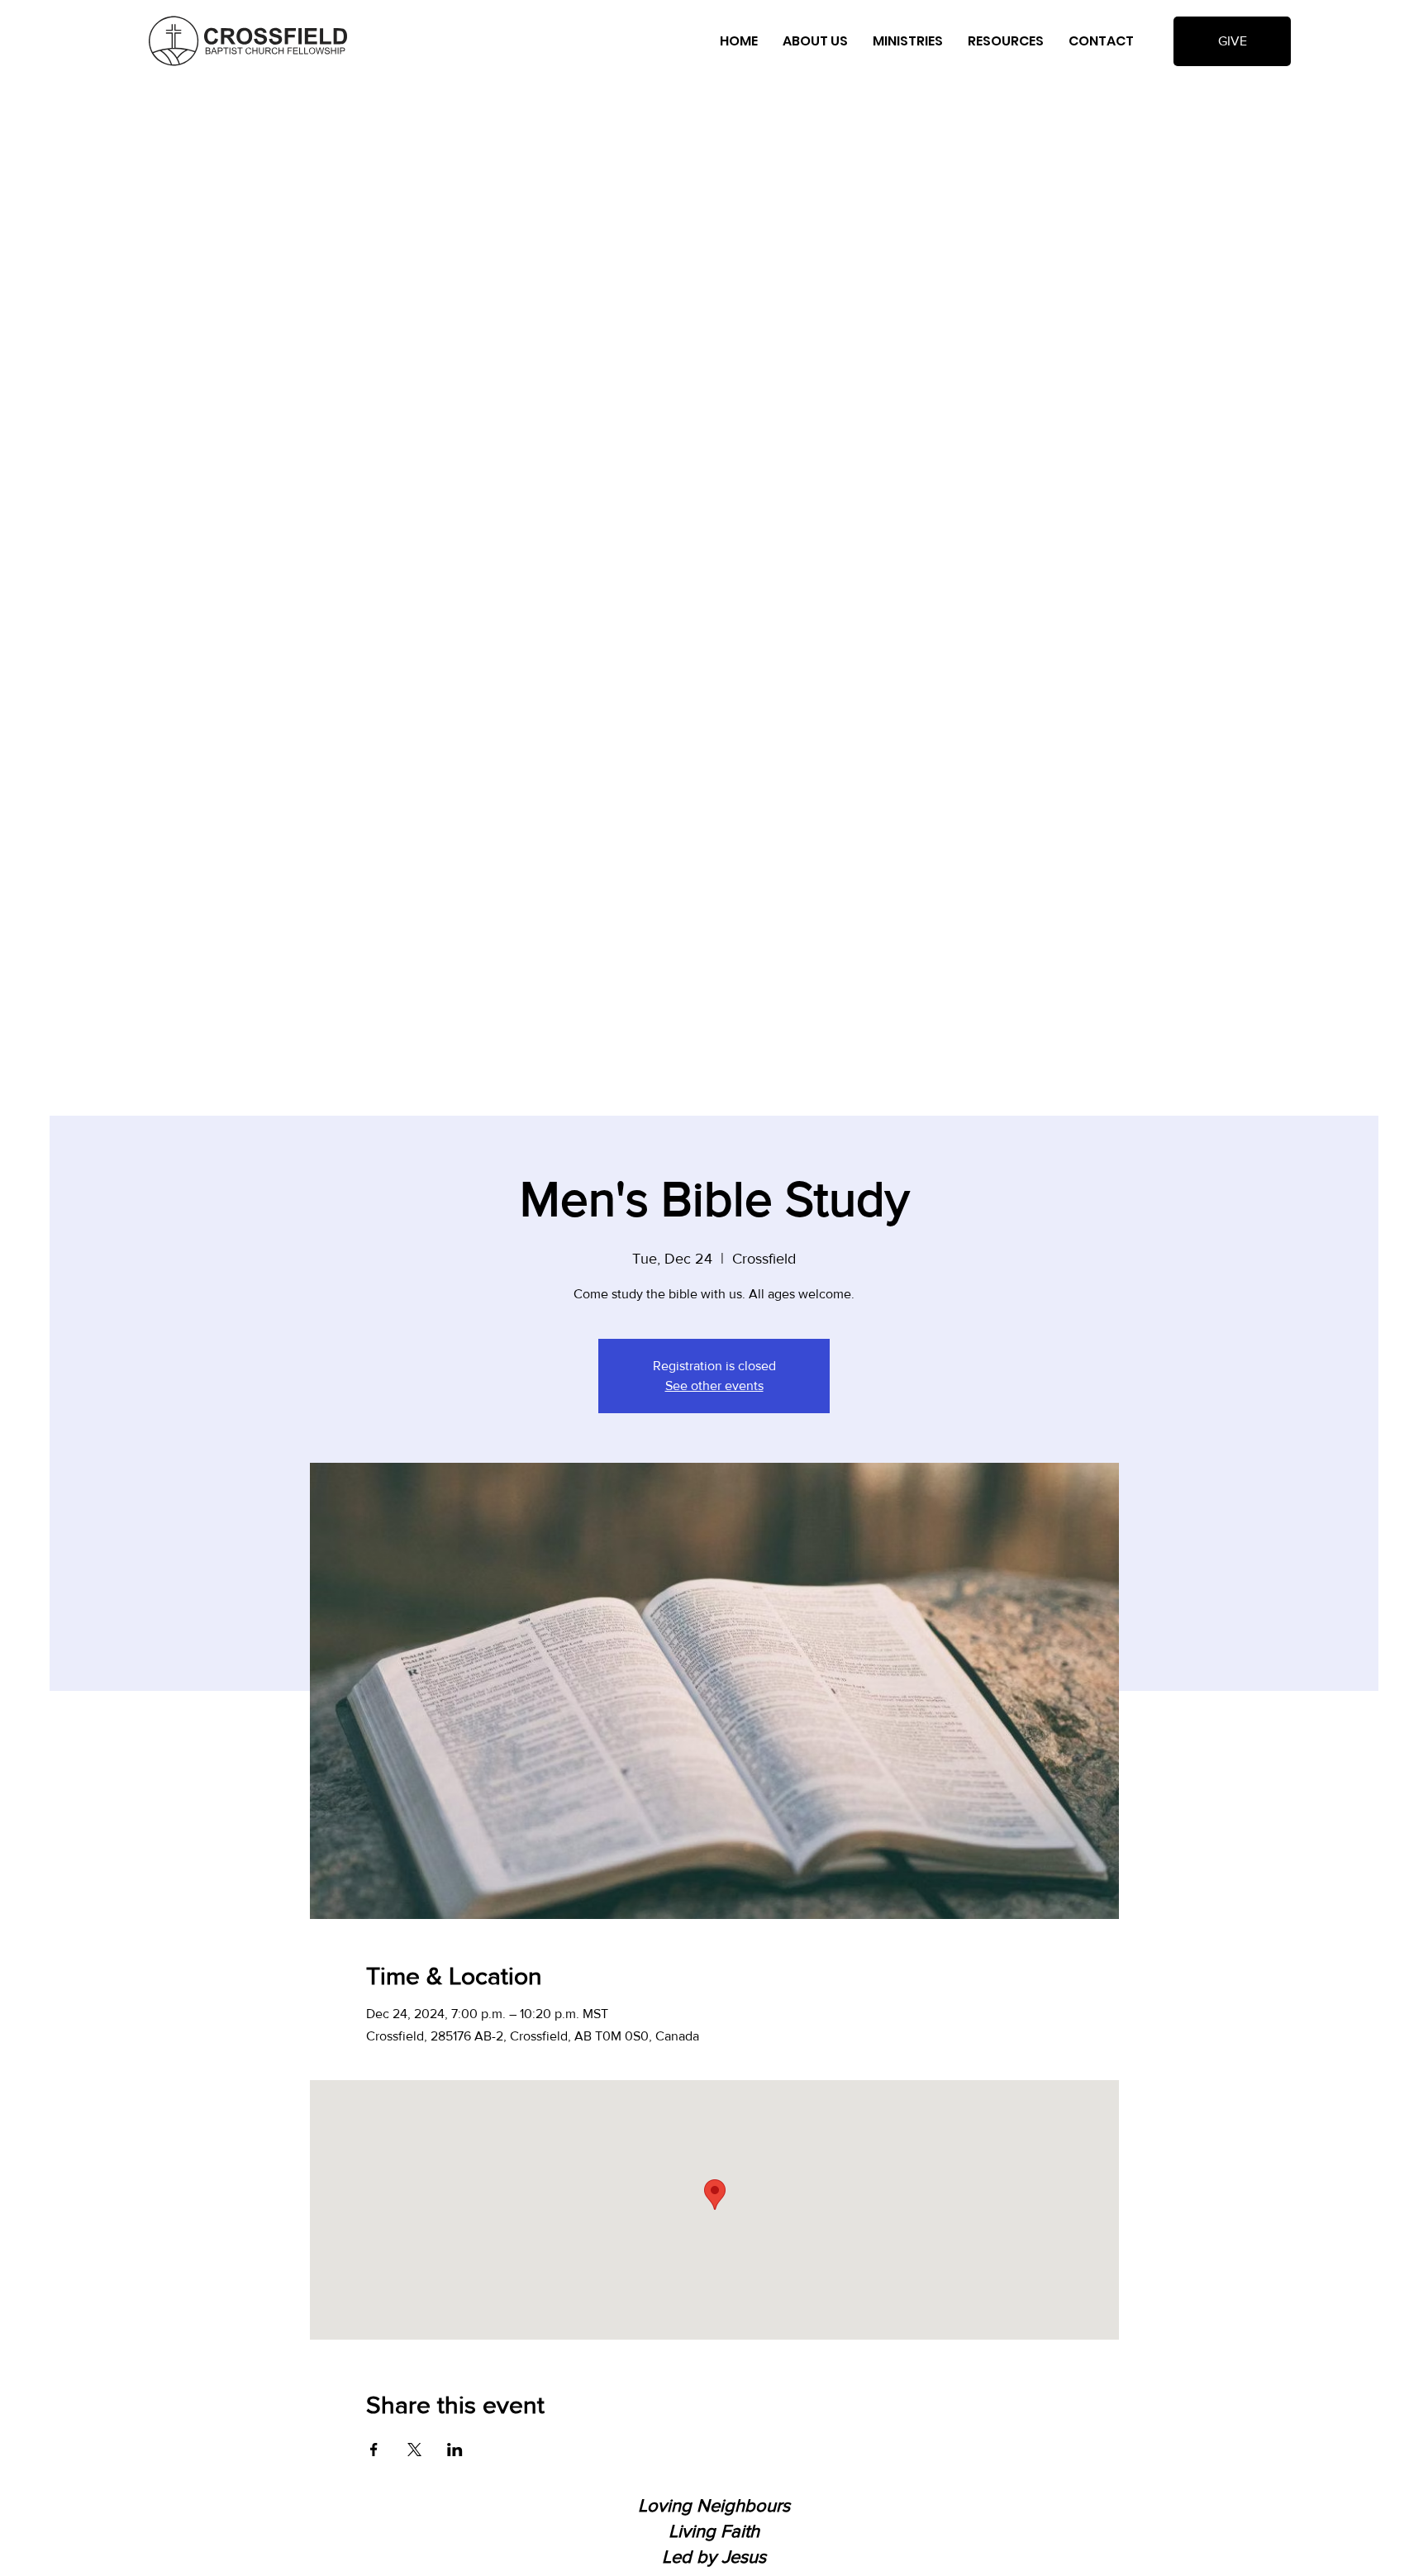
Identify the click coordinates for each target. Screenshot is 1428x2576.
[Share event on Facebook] (374, 2450)
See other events (714, 1386)
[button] (815, 41)
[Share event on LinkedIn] (455, 2450)
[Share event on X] (414, 2450)
